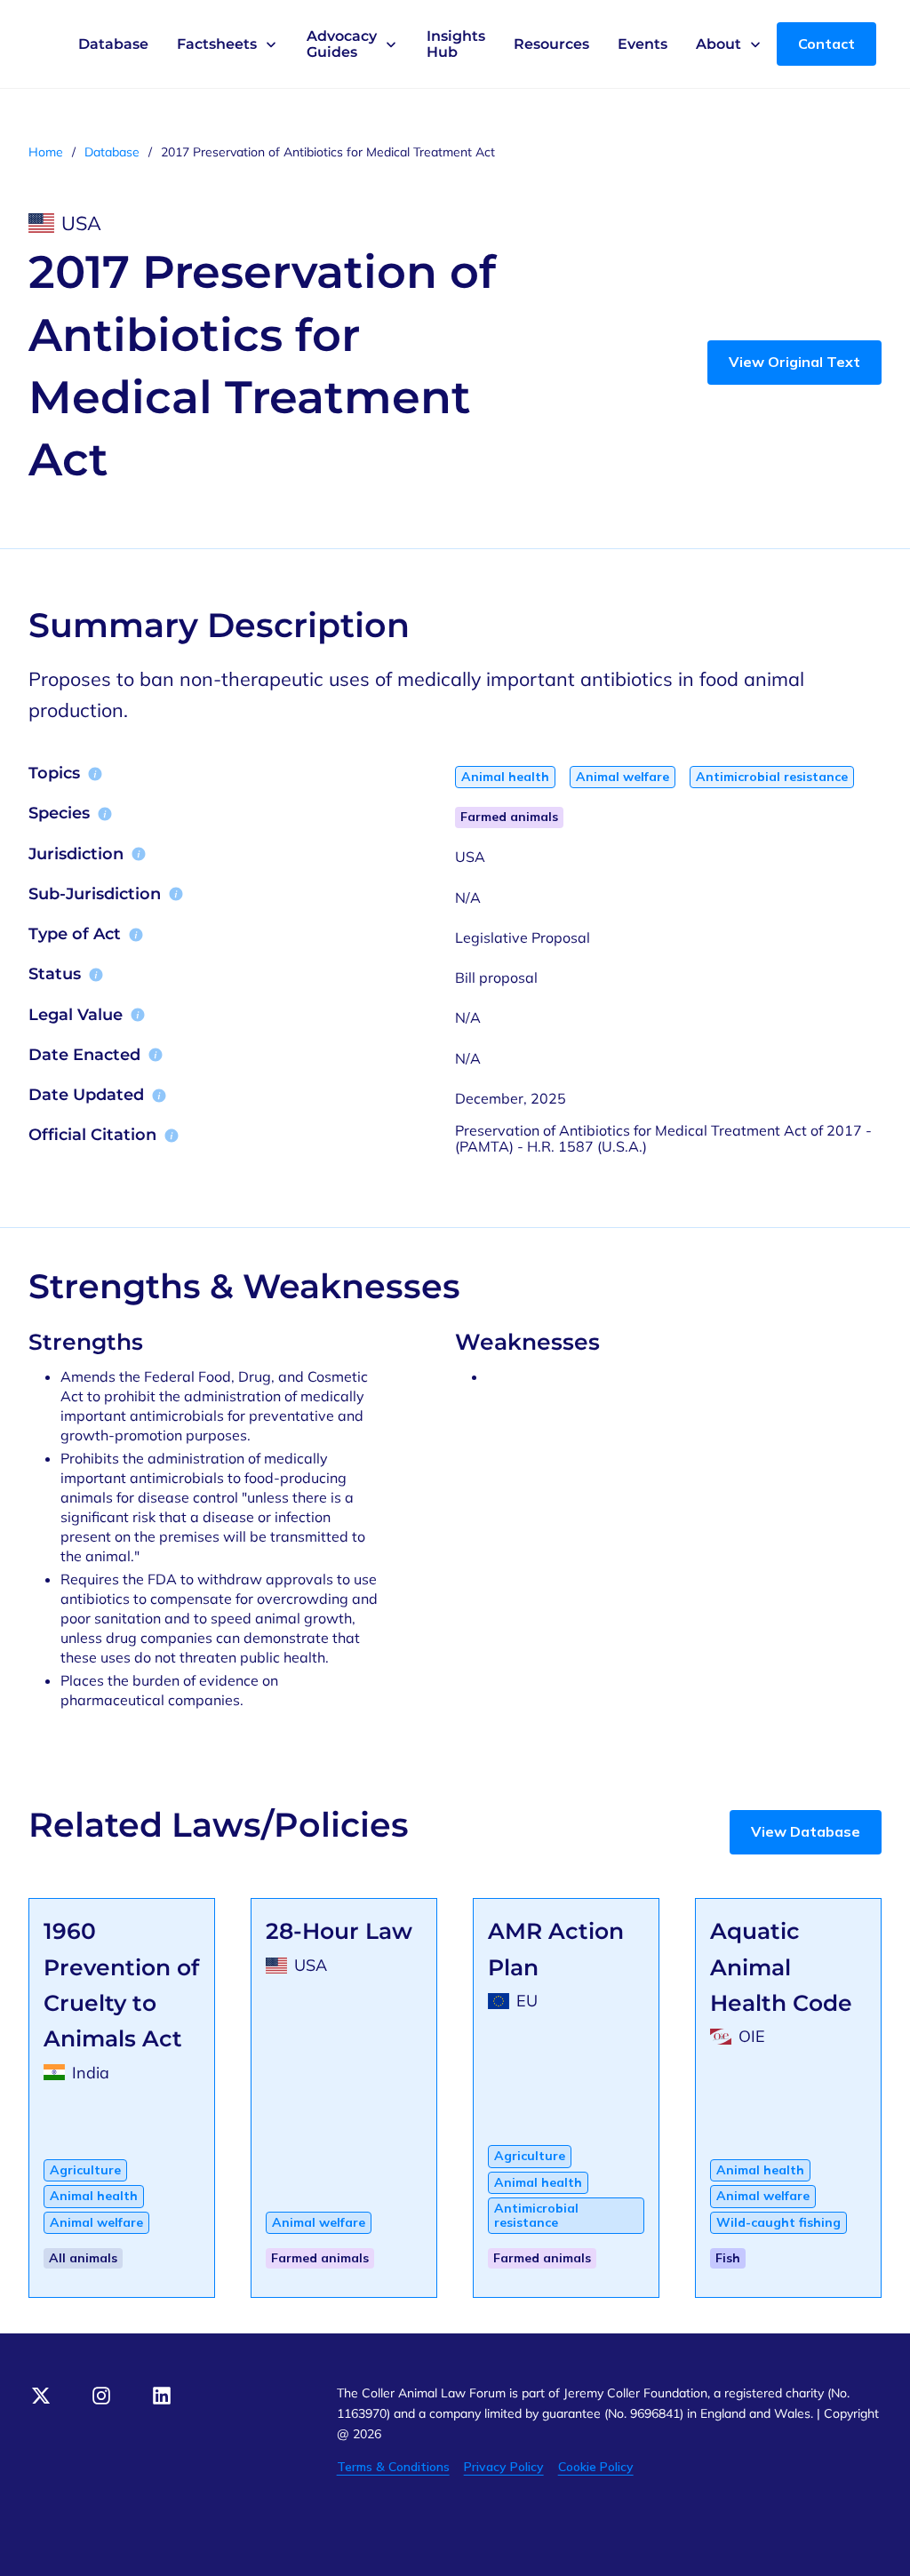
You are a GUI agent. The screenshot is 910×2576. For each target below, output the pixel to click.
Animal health (505, 777)
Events (643, 44)
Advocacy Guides (342, 44)
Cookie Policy (596, 2467)
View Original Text (794, 362)
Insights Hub (456, 44)
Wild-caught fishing (778, 2222)
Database (113, 44)
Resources (551, 44)
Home (46, 152)
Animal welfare (623, 777)
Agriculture (85, 2170)
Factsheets (217, 44)
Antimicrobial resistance (772, 777)
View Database (806, 1831)
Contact (826, 44)
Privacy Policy (504, 2467)
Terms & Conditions (393, 2467)
